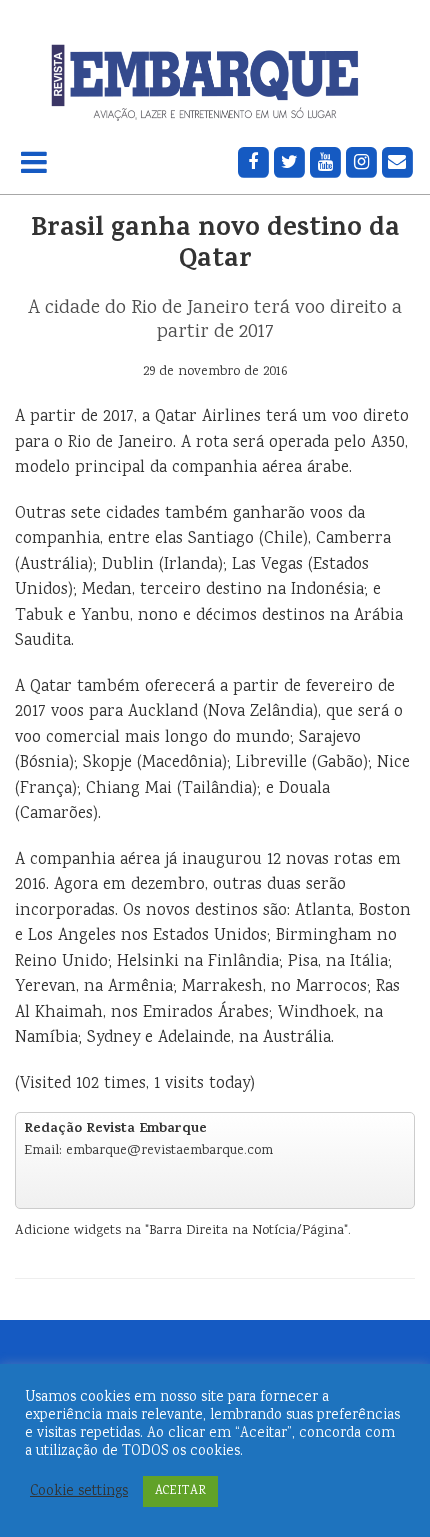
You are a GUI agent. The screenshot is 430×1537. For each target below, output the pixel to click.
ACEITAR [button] (180, 1491)
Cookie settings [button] (79, 1492)
